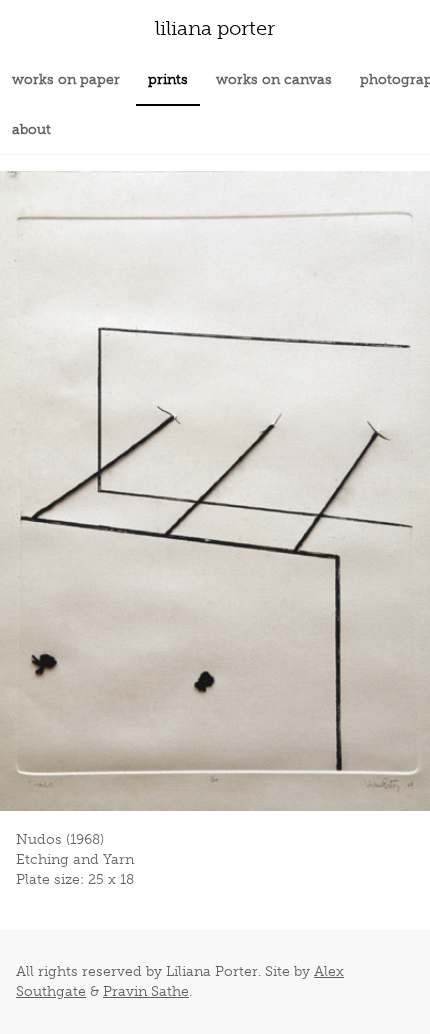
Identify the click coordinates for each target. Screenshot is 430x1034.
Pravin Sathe (146, 991)
